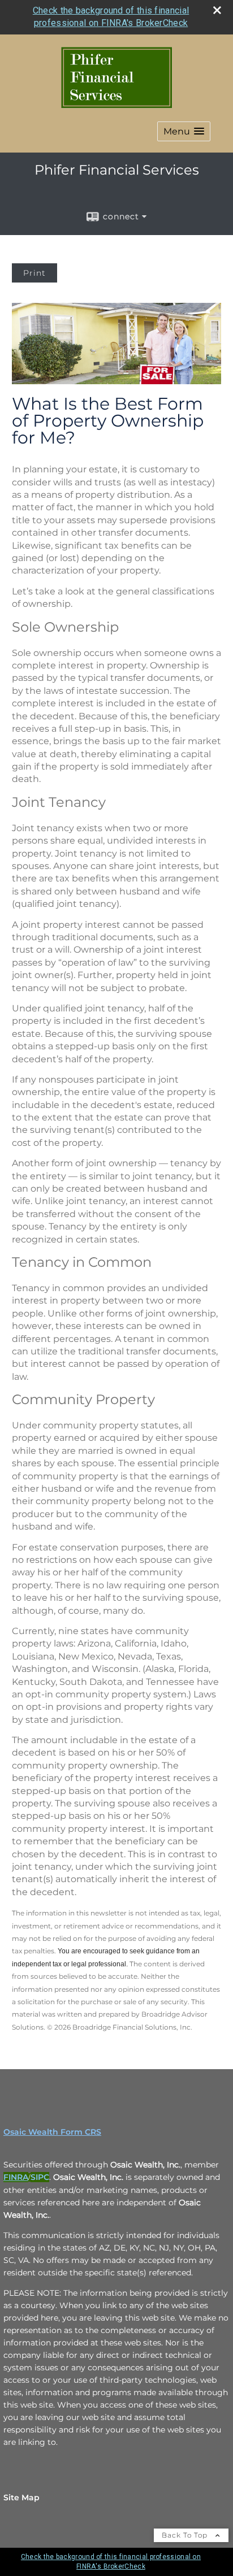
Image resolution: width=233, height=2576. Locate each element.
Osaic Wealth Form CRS (52, 2132)
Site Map (21, 2497)
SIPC (40, 2177)
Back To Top (186, 2535)
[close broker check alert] (217, 10)
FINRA (16, 2177)
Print (34, 273)
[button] (184, 131)
